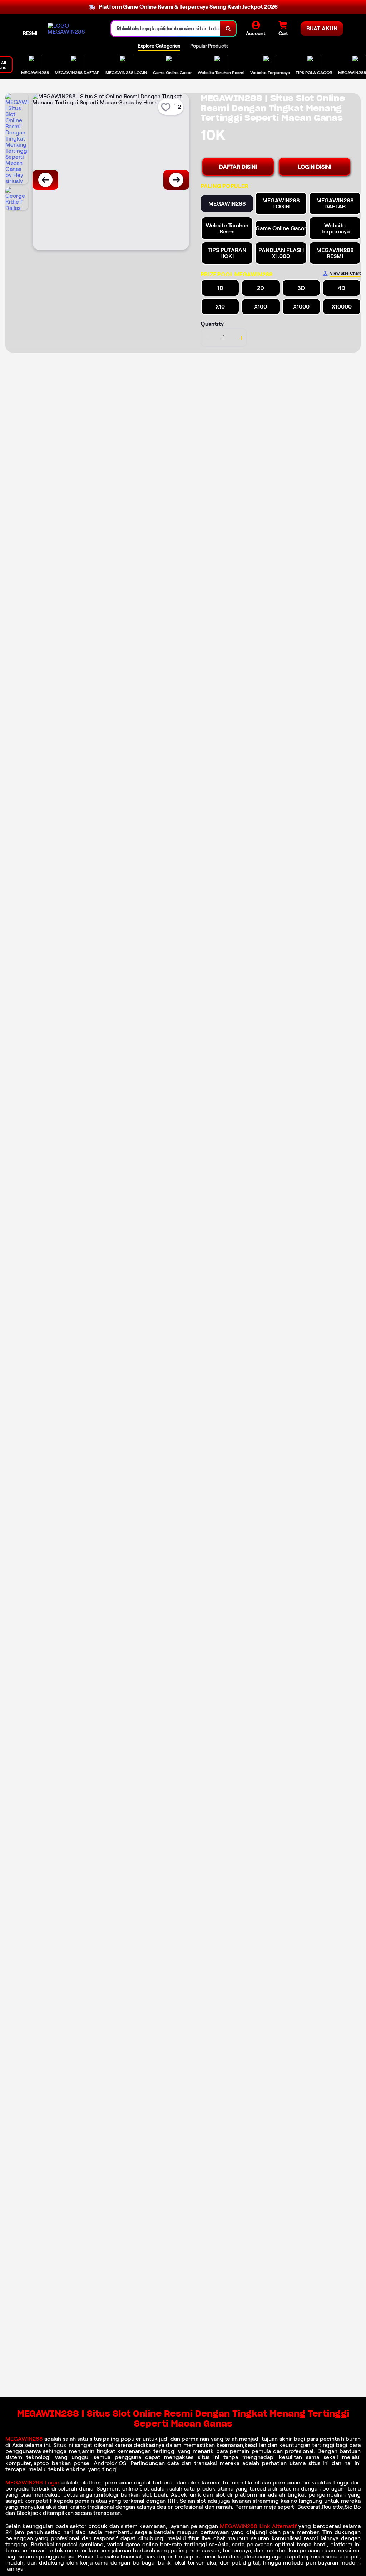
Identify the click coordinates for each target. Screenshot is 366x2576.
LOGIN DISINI (315, 167)
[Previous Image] (45, 180)
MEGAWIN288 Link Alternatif (258, 2526)
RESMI (30, 33)
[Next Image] (176, 180)
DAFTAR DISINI (238, 167)
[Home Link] (72, 29)
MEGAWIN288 (25, 2439)
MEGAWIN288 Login (32, 2483)
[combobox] (166, 29)
